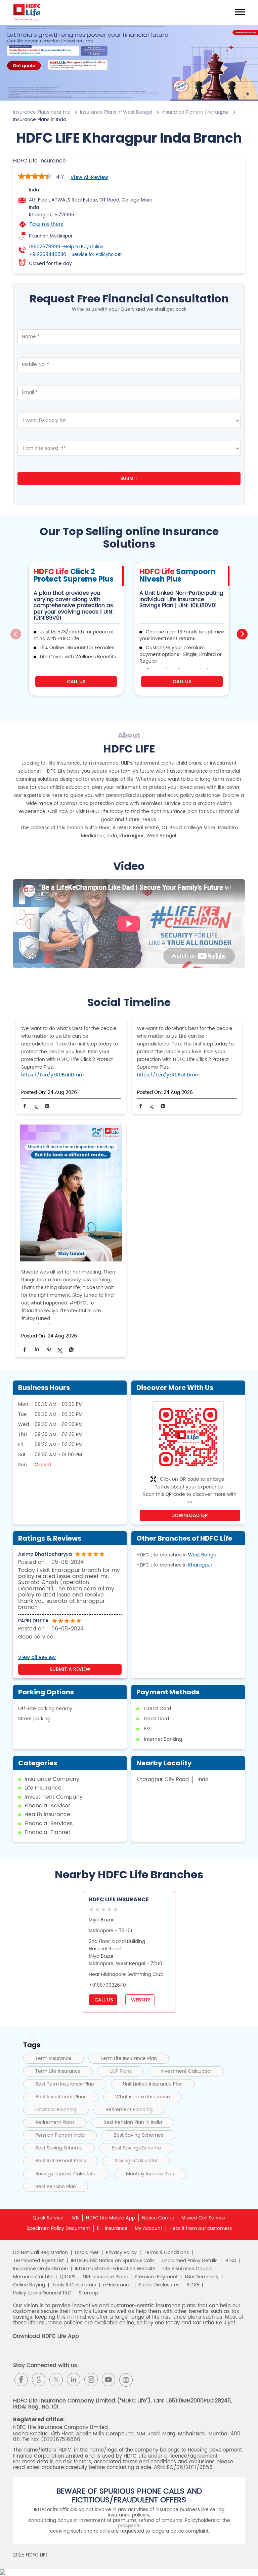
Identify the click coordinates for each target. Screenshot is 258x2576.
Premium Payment (156, 2277)
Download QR (190, 1515)
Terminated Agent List (38, 2261)
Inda (203, 1780)
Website (140, 2000)
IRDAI (230, 2261)
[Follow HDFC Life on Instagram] (91, 2380)
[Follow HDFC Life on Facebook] (21, 2380)
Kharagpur (200, 1565)
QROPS (68, 2277)
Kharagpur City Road (163, 1780)
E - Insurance (112, 2228)
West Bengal (203, 1555)
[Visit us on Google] (39, 2380)
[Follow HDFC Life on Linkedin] (74, 2380)
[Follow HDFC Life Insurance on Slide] (143, 2380)
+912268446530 (75, 255)
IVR (75, 2218)
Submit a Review (70, 1669)
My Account (148, 2228)
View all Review (89, 177)
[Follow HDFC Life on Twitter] (56, 2380)
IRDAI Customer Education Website (115, 2269)
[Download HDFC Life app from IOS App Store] (31, 2355)
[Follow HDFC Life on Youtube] (109, 2380)
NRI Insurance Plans (105, 2277)
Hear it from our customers (201, 2228)
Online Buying (29, 2285)
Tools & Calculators (74, 2285)
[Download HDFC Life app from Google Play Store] (19, 2355)
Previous (16, 634)
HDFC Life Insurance (119, 1899)
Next (242, 634)
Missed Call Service (203, 2218)
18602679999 (66, 247)
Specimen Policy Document (58, 2228)
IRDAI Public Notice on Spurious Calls (113, 2261)
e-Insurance (117, 2285)
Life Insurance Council (188, 2269)
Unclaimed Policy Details (189, 2261)
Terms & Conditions (166, 2253)
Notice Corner (158, 2218)
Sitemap (88, 2293)
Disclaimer (87, 2253)
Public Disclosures (159, 2285)
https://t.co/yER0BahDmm (52, 1075)
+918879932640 (107, 1985)
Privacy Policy (121, 2253)
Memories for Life (33, 2277)
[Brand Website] (126, 2380)
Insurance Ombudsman (40, 2269)
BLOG (193, 2285)
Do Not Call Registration (40, 2253)
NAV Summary (202, 2277)
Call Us (76, 682)
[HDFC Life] (27, 12)
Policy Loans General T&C (42, 2293)
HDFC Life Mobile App (111, 2218)
